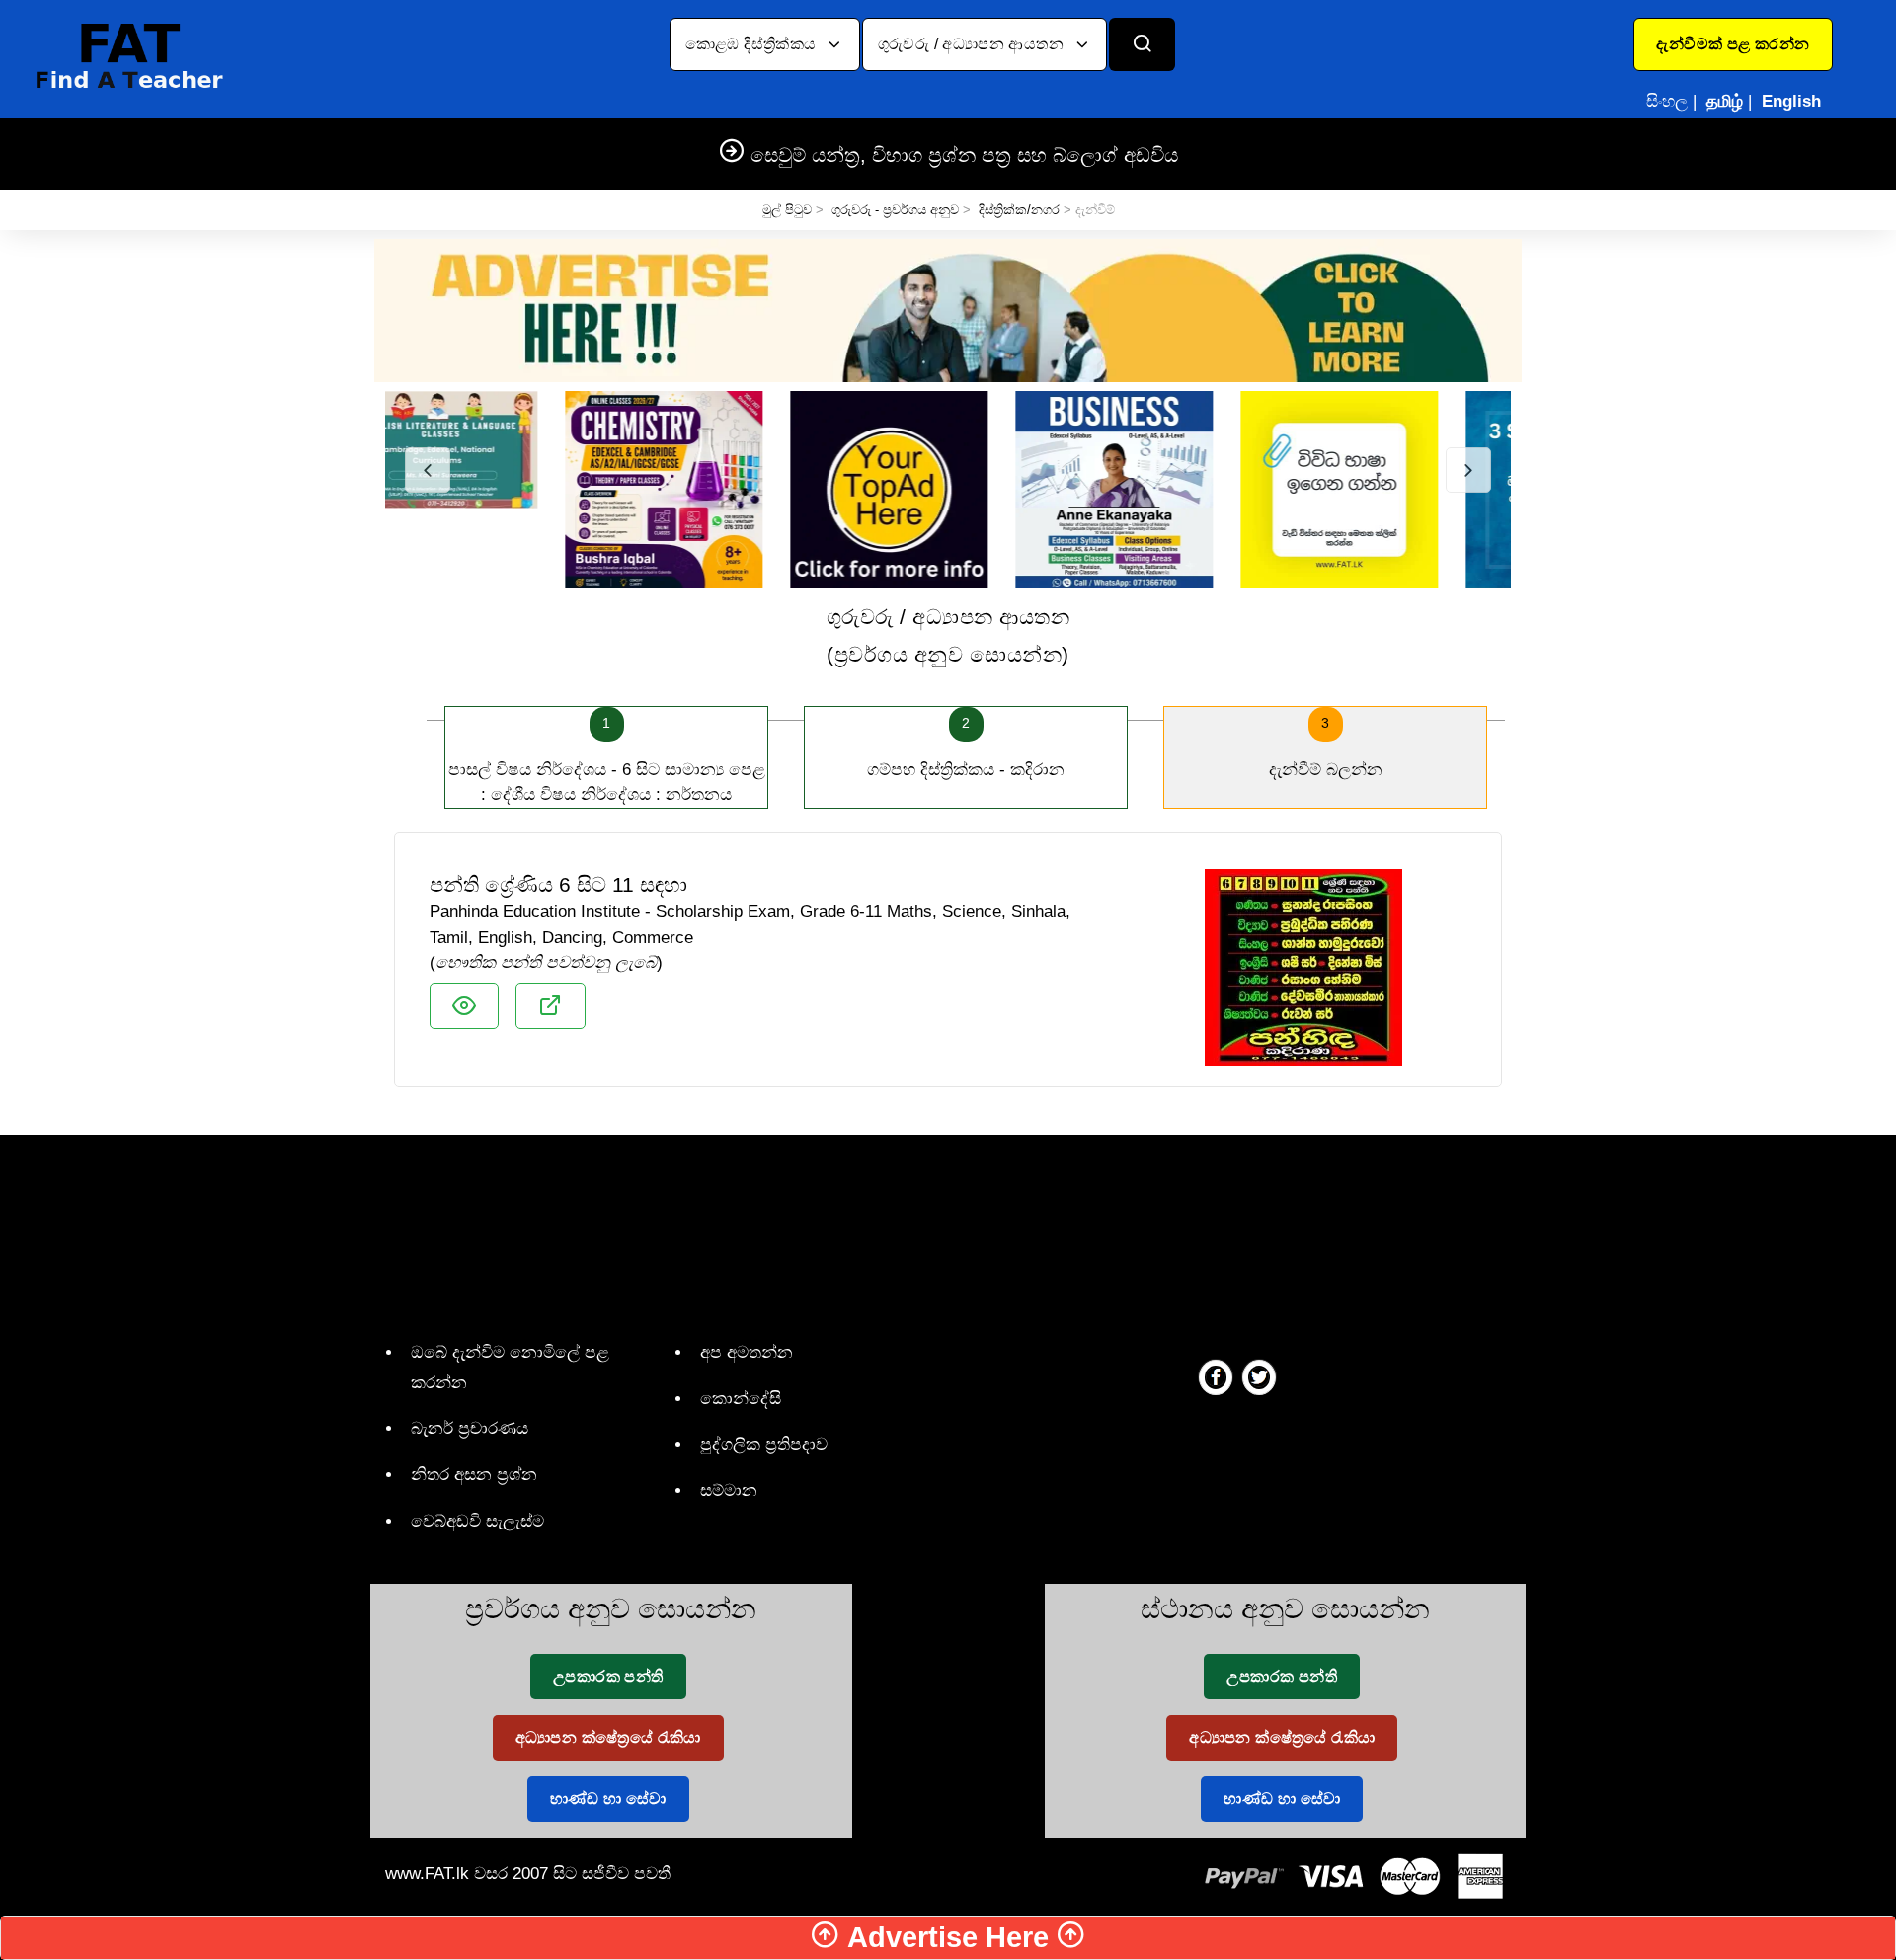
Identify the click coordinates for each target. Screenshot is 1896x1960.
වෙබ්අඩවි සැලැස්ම (477, 1521)
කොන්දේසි (741, 1399)
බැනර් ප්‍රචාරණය (470, 1428)
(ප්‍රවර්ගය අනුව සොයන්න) (948, 635)
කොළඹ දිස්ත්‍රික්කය (753, 44)
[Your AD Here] (948, 310)
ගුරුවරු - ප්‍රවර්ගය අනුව (895, 210)
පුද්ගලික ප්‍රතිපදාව (764, 1444)
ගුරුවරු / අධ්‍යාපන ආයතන (973, 44)
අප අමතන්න (747, 1352)
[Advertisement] (941, 1233)
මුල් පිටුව (787, 210)
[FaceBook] (1216, 1376)
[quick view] (464, 1006)
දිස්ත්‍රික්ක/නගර (1019, 210)
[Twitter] (1259, 1376)
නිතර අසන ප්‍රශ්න (474, 1475)
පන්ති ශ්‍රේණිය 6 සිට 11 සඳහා (558, 884)
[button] (1733, 44)
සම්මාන (729, 1490)
